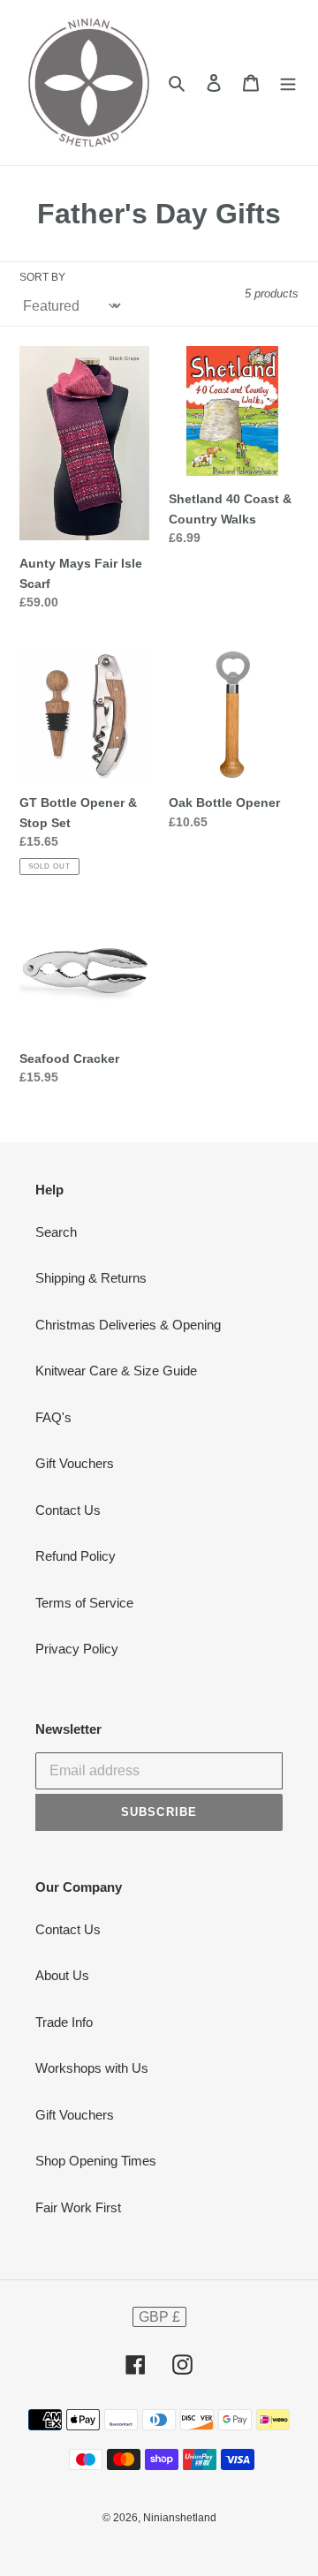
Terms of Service (84, 1603)
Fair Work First (78, 2207)
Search (56, 1232)
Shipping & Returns (91, 1278)
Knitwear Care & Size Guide (116, 1371)
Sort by (42, 277)
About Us (62, 1975)
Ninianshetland (180, 2518)
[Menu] (288, 83)
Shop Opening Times (96, 2161)
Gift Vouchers (75, 1463)
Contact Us (68, 1510)
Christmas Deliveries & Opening (128, 1325)
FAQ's (53, 1417)
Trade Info (64, 2022)
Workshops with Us (92, 2068)
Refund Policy (76, 1556)
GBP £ (159, 2317)
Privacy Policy (77, 1649)
